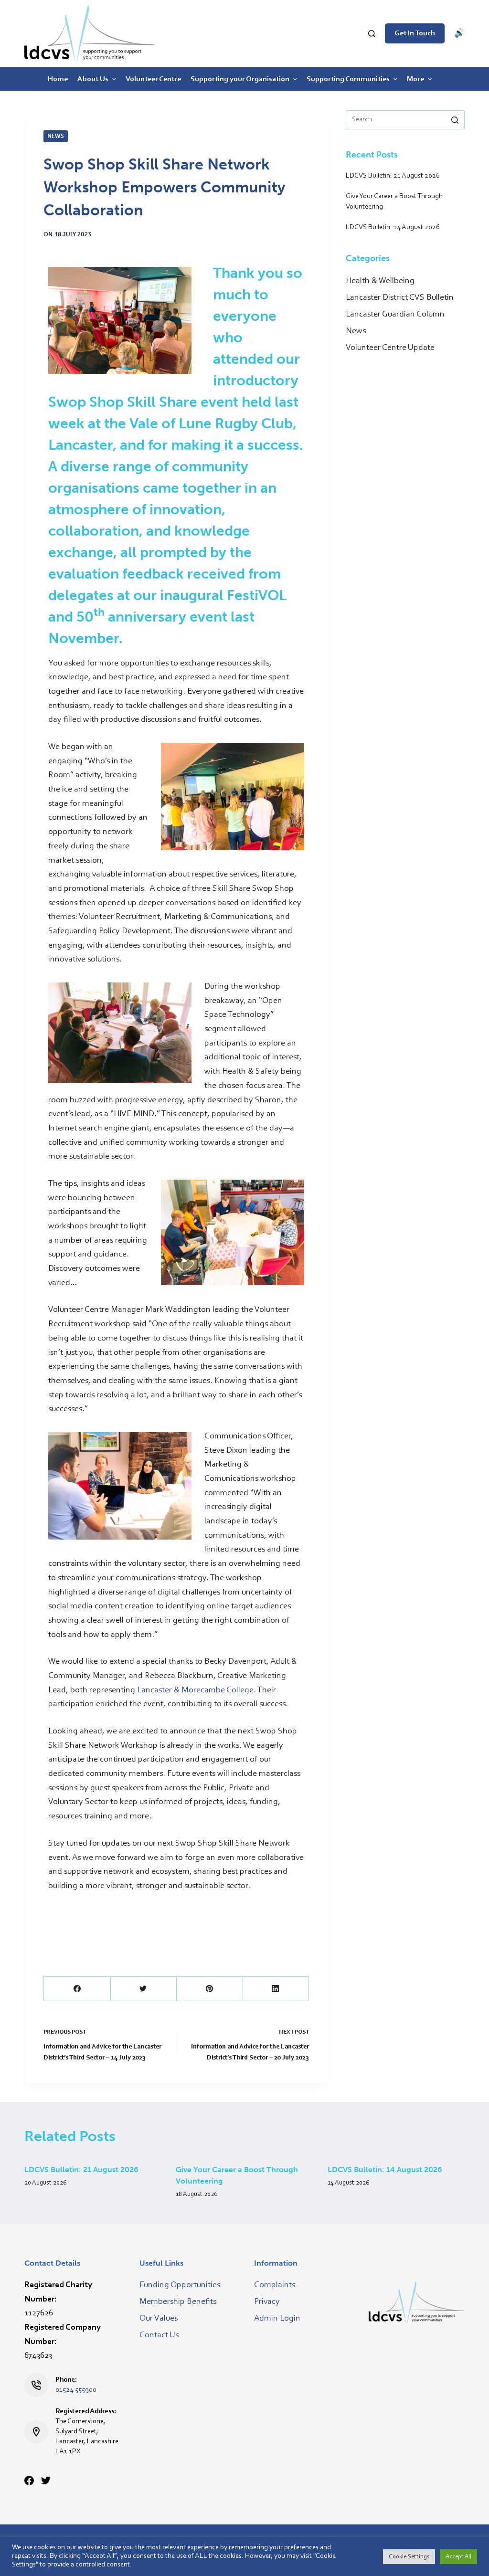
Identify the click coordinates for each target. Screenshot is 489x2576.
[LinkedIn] (276, 1989)
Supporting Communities (348, 79)
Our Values (159, 2319)
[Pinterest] (209, 1989)
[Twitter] (144, 1989)
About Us (93, 79)
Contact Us (159, 2335)
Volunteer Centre (153, 79)
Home (58, 79)
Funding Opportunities (180, 2285)
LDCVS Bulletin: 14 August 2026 (385, 2170)
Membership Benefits (178, 2302)
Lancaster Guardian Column (395, 315)
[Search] (372, 34)
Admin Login (277, 2319)
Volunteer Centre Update (390, 348)
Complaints (275, 2285)
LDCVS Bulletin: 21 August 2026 (81, 2170)
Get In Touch (415, 33)
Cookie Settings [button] (409, 2557)
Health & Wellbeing (380, 281)
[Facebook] (77, 1989)
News (56, 136)
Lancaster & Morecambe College (195, 1690)
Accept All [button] (458, 2557)
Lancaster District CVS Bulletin (400, 298)
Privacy (267, 2302)
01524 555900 (76, 2390)
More (415, 79)
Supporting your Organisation (240, 79)
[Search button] (455, 120)
